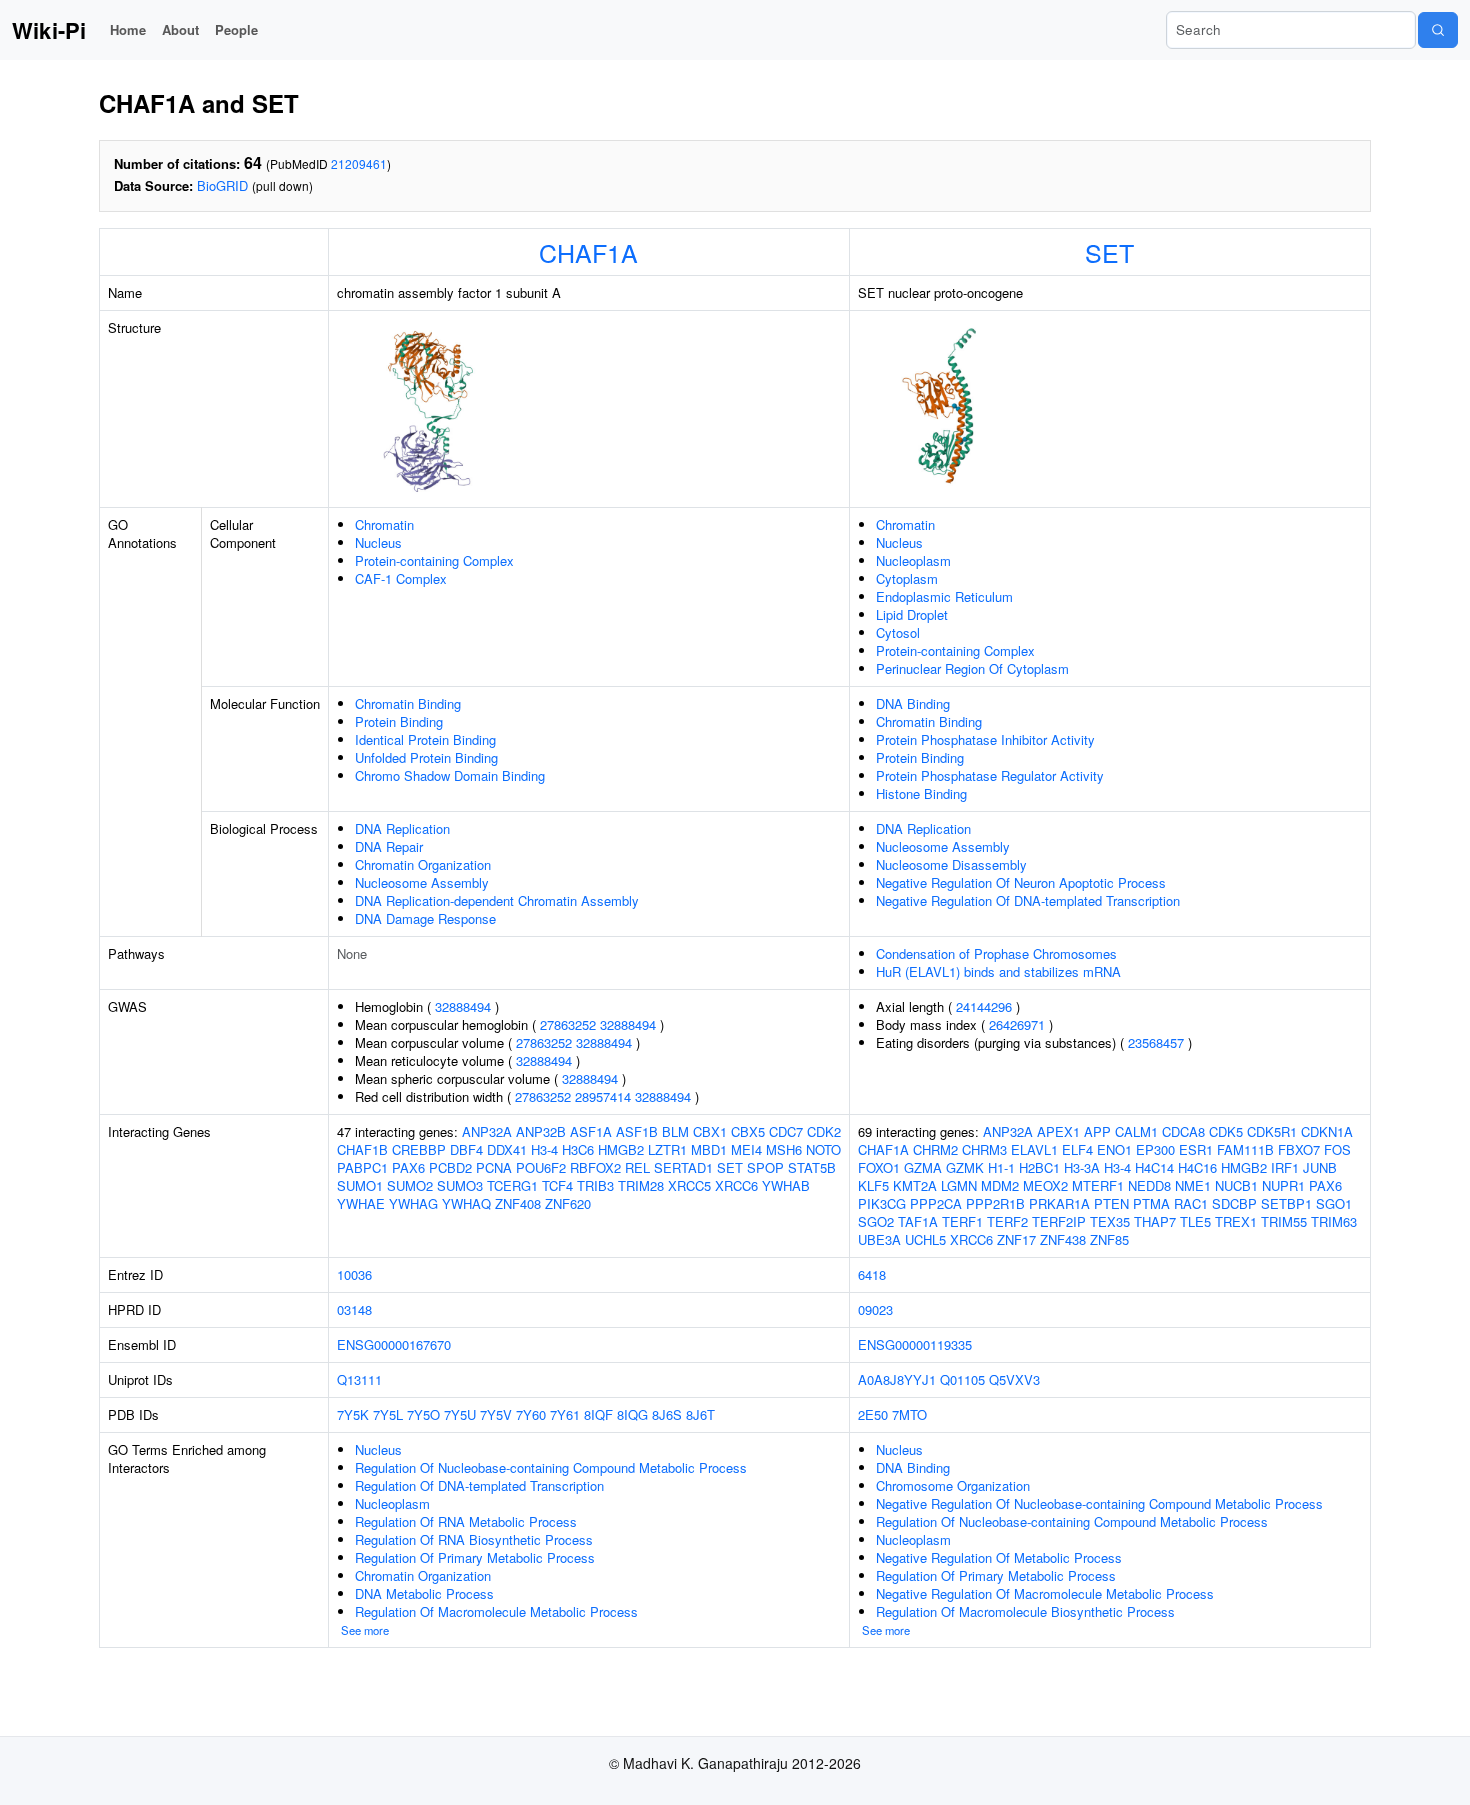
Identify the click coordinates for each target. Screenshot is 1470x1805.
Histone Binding (921, 793)
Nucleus (378, 542)
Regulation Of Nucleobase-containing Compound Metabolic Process (551, 1467)
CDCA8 (1183, 1131)
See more (365, 1630)
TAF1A (918, 1221)
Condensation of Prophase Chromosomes (996, 953)
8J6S (667, 1414)
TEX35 (1110, 1221)
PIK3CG (882, 1203)
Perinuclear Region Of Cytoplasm (972, 668)
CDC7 (786, 1131)
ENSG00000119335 (915, 1344)
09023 (875, 1309)
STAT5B (812, 1167)
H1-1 (1001, 1167)
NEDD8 (1149, 1185)
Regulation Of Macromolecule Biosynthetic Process (1025, 1611)
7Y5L (388, 1414)
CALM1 (1136, 1131)
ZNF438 (1063, 1239)
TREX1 (1236, 1221)
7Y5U (460, 1414)
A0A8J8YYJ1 (897, 1379)
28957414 (603, 1096)
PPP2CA (936, 1203)
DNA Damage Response (425, 918)
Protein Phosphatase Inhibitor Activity (985, 739)
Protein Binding (399, 721)
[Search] (1438, 30)
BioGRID (222, 185)
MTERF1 (1098, 1185)
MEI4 (746, 1149)
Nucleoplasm (913, 560)
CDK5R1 (1272, 1131)
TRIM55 (1284, 1221)
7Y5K (353, 1414)
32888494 (463, 1006)
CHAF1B (362, 1149)
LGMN (959, 1185)
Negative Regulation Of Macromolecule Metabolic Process (1045, 1593)
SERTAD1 (683, 1167)
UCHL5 (925, 1239)
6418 (872, 1274)
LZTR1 (667, 1149)
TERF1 (962, 1221)
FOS (1337, 1149)
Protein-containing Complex (434, 560)
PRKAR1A (1059, 1203)
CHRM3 (984, 1149)
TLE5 (1195, 1221)
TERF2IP (1059, 1221)
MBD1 (709, 1149)
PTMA (1151, 1203)
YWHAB (786, 1185)
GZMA (923, 1167)
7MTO (909, 1414)
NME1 (1193, 1185)
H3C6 (578, 1149)
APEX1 (1058, 1131)
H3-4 (544, 1149)
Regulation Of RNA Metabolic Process (466, 1521)
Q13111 (359, 1379)
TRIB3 (595, 1185)
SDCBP (1234, 1203)
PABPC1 (362, 1167)
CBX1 (710, 1131)
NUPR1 (1283, 1185)
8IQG (632, 1414)
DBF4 (466, 1149)
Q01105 (962, 1379)
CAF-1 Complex (401, 578)
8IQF (598, 1414)
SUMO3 (460, 1185)
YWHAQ (466, 1203)
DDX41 (507, 1149)
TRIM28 (641, 1185)
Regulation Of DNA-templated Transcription (479, 1485)
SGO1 (1334, 1203)
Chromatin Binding (408, 703)
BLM (675, 1131)
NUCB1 (1236, 1185)
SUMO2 (410, 1185)
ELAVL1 (1034, 1149)
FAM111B (1245, 1149)
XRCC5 (689, 1185)
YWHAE (361, 1203)
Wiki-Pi (49, 30)
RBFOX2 (595, 1167)
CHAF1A (588, 252)
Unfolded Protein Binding (426, 757)
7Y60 (531, 1414)
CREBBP (419, 1149)
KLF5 (873, 1185)
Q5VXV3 (1014, 1379)
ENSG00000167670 (394, 1344)
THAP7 (1155, 1221)
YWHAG (413, 1203)
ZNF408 (518, 1203)
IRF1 (1285, 1167)
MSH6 (784, 1149)
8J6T (700, 1414)
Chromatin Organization (423, 864)
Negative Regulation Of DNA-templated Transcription (1028, 900)
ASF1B (637, 1131)
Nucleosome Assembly (422, 882)
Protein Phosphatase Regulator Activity (990, 775)
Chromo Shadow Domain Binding (450, 775)
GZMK (965, 1167)
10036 (354, 1274)
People (236, 29)
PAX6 (408, 1167)
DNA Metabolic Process (424, 1593)
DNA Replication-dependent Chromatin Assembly (497, 900)
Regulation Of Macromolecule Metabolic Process (496, 1611)
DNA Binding (913, 703)
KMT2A (915, 1185)
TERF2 (1007, 1221)
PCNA (494, 1167)
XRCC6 (736, 1185)
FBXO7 (1299, 1149)
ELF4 (1077, 1149)
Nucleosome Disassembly (951, 864)
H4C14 (1154, 1167)
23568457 (1156, 1042)
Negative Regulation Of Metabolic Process (999, 1557)
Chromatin (384, 524)
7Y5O (423, 1414)
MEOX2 (1045, 1185)
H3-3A (1082, 1167)
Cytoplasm (907, 578)
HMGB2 (621, 1149)
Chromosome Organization (953, 1485)
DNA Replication (402, 828)
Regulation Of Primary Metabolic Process (475, 1557)
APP (1097, 1131)
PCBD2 (450, 1167)
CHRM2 (935, 1149)
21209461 (359, 163)
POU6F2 (541, 1167)
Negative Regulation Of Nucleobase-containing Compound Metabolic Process (1099, 1503)
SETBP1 (1286, 1203)
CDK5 (1226, 1131)
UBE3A (879, 1239)
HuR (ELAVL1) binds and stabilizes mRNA (998, 971)
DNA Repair (389, 846)
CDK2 (824, 1131)
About (180, 29)
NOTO (823, 1149)
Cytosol (898, 632)
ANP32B (541, 1131)
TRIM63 (1334, 1221)
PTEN (1111, 1203)
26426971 (1017, 1024)
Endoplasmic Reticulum (944, 596)
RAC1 (1191, 1203)
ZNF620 (568, 1203)
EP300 (1155, 1149)
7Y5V (496, 1414)
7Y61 (565, 1414)
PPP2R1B (995, 1203)
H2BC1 (1039, 1167)
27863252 (568, 1024)
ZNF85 (1109, 1239)
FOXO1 (879, 1167)
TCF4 (557, 1185)
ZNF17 (1016, 1239)
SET (1109, 252)
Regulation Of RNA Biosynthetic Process (474, 1539)
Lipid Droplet (912, 614)
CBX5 (748, 1131)
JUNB (1320, 1167)
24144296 (984, 1006)
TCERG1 (512, 1185)
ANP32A (487, 1131)
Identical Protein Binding (425, 739)
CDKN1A (1327, 1131)
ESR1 (1196, 1149)
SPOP (765, 1167)
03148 (354, 1309)
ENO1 (1114, 1149)
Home (128, 29)
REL (637, 1167)
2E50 (873, 1414)
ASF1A (591, 1131)
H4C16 (1197, 1167)
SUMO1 (360, 1185)
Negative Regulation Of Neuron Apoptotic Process (1021, 882)
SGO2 (876, 1221)
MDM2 (1000, 1185)
